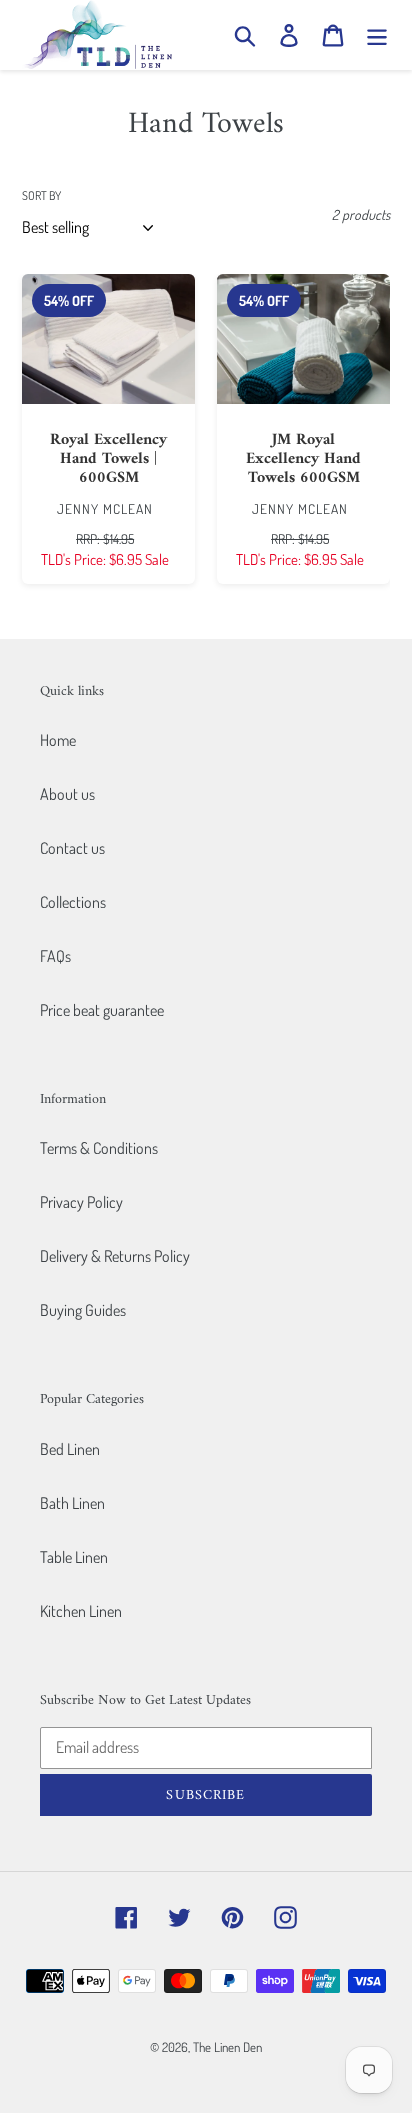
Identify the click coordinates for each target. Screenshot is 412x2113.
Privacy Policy (81, 1202)
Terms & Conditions (99, 1148)
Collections (73, 902)
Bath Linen (72, 1503)
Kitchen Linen (81, 1611)
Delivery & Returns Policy (115, 1256)
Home (58, 740)
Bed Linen (70, 1449)
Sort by (41, 195)
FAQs (55, 956)
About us (67, 794)
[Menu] (377, 35)
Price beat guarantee (102, 1010)
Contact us (72, 848)
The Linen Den (227, 2047)
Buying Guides (83, 1310)
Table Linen (74, 1557)
